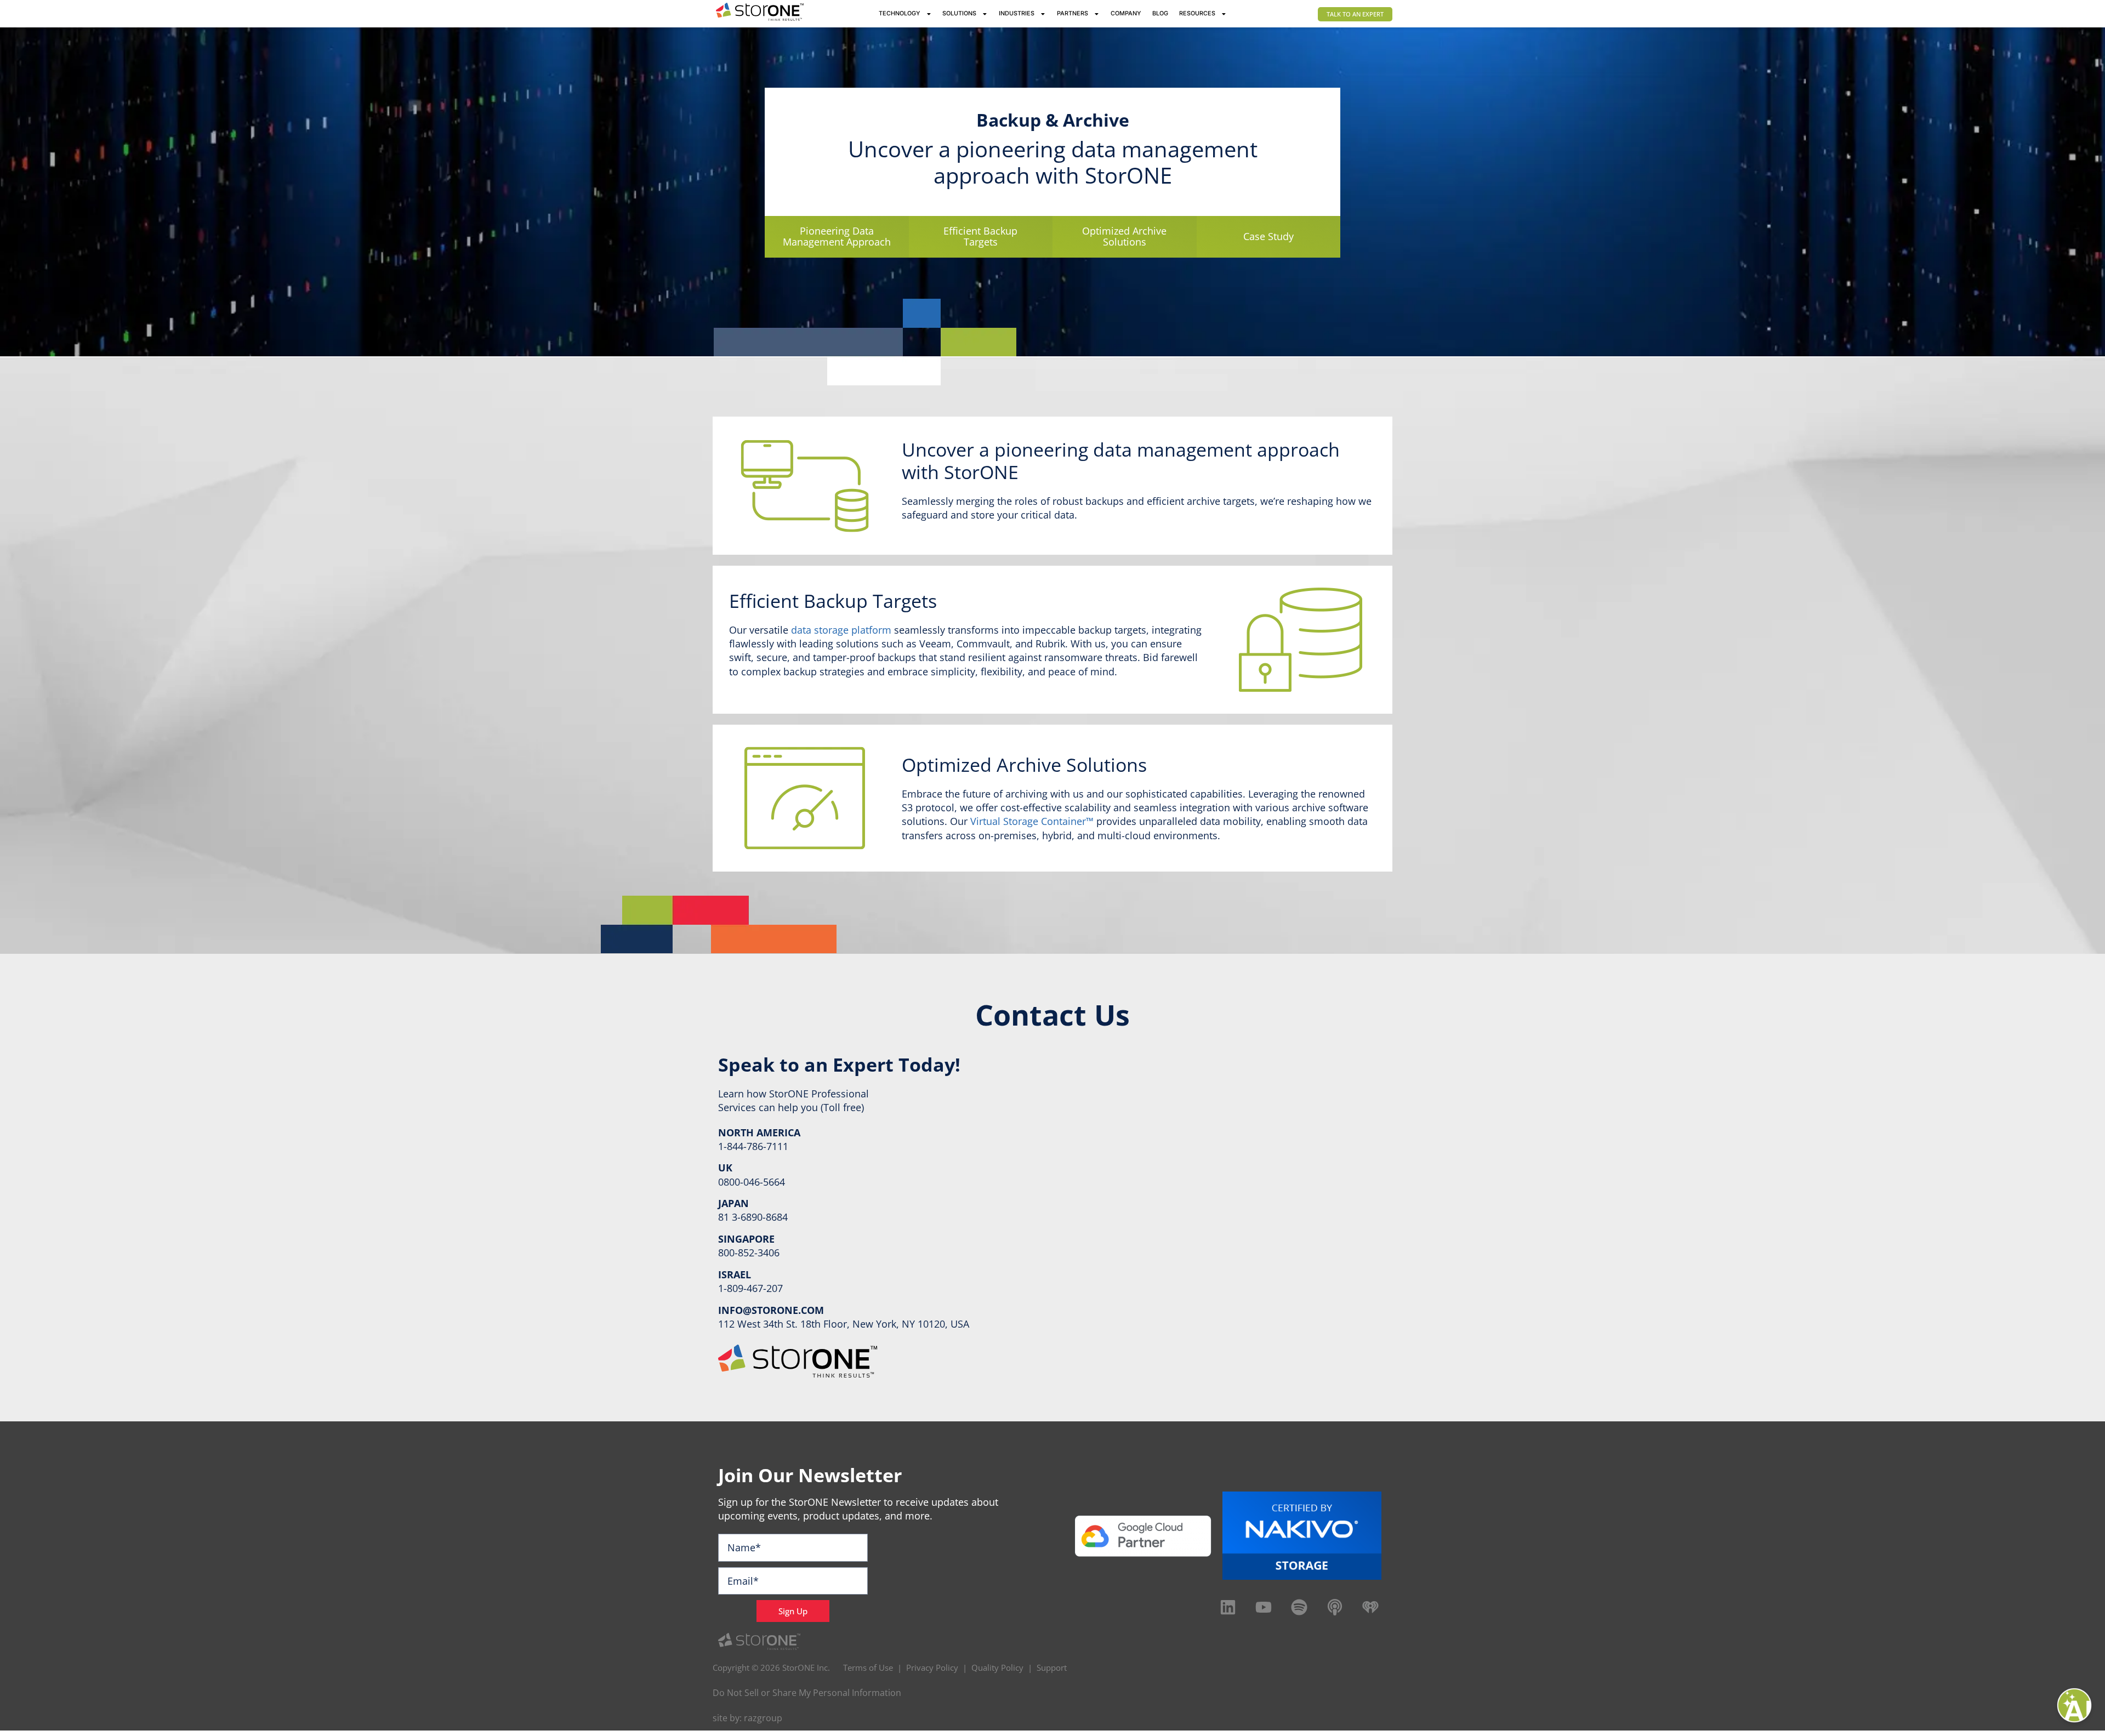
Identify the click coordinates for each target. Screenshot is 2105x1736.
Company (1126, 13)
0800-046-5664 (752, 1182)
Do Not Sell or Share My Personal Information (807, 1693)
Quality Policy (997, 1667)
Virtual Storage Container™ (1032, 821)
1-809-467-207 (750, 1288)
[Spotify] (1299, 1607)
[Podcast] (1335, 1607)
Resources (1197, 13)
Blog (1160, 13)
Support (1052, 1667)
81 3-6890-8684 (753, 1217)
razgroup (763, 1718)
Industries (1017, 13)
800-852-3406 (749, 1253)
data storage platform (841, 630)
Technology (900, 13)
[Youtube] (1264, 1607)
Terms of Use (868, 1667)
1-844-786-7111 (753, 1146)
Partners (1073, 13)
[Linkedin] (1228, 1607)
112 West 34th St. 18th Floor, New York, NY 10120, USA (844, 1324)
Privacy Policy (932, 1667)
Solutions (959, 13)
